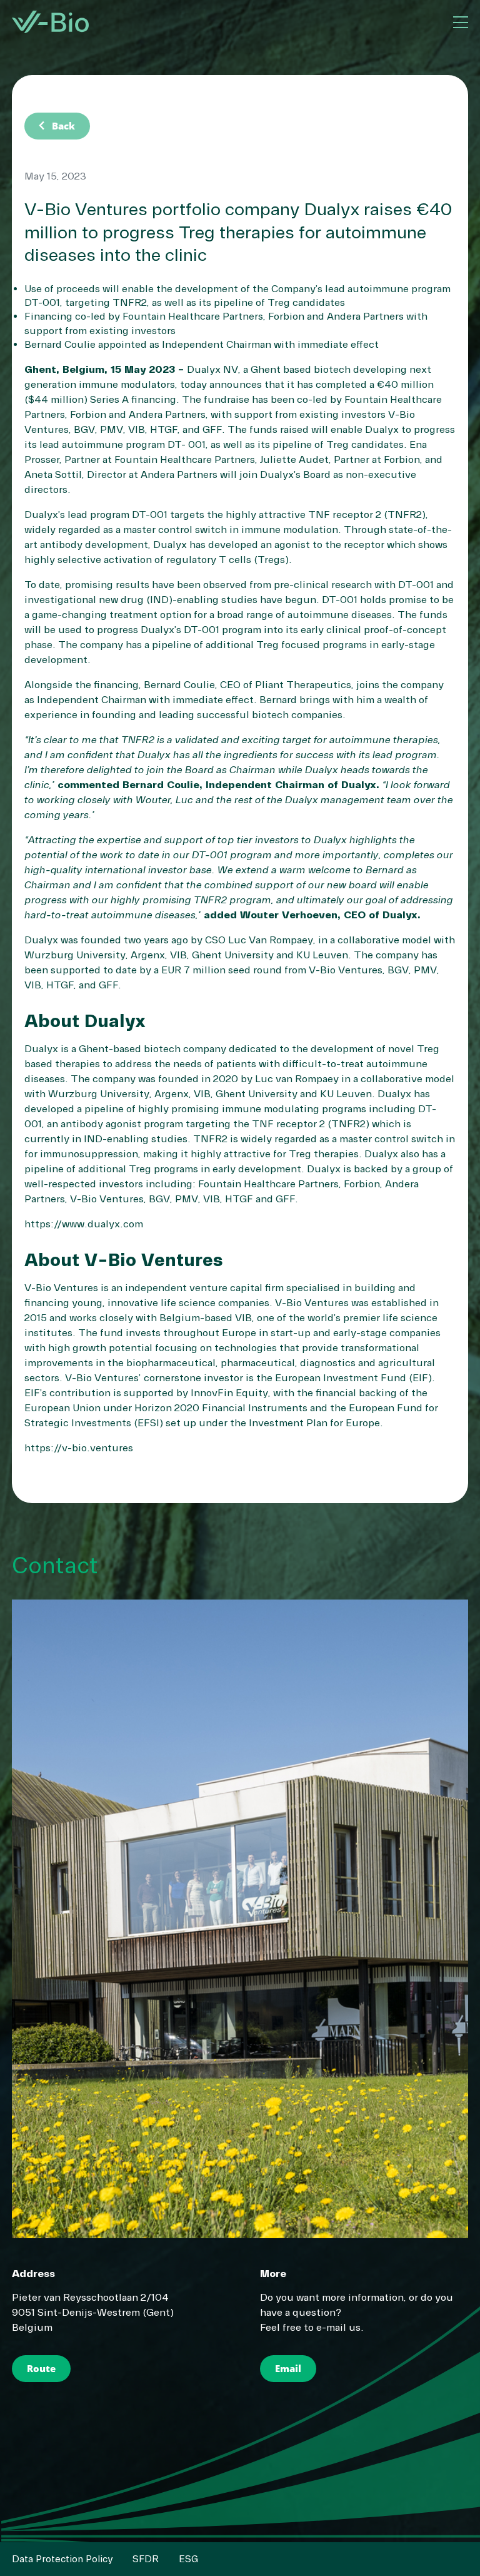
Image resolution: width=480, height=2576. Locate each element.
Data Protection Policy (62, 2559)
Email (288, 2368)
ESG (188, 2559)
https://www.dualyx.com (84, 1224)
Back (55, 126)
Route (41, 2368)
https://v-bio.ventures (79, 1448)
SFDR (146, 2559)
